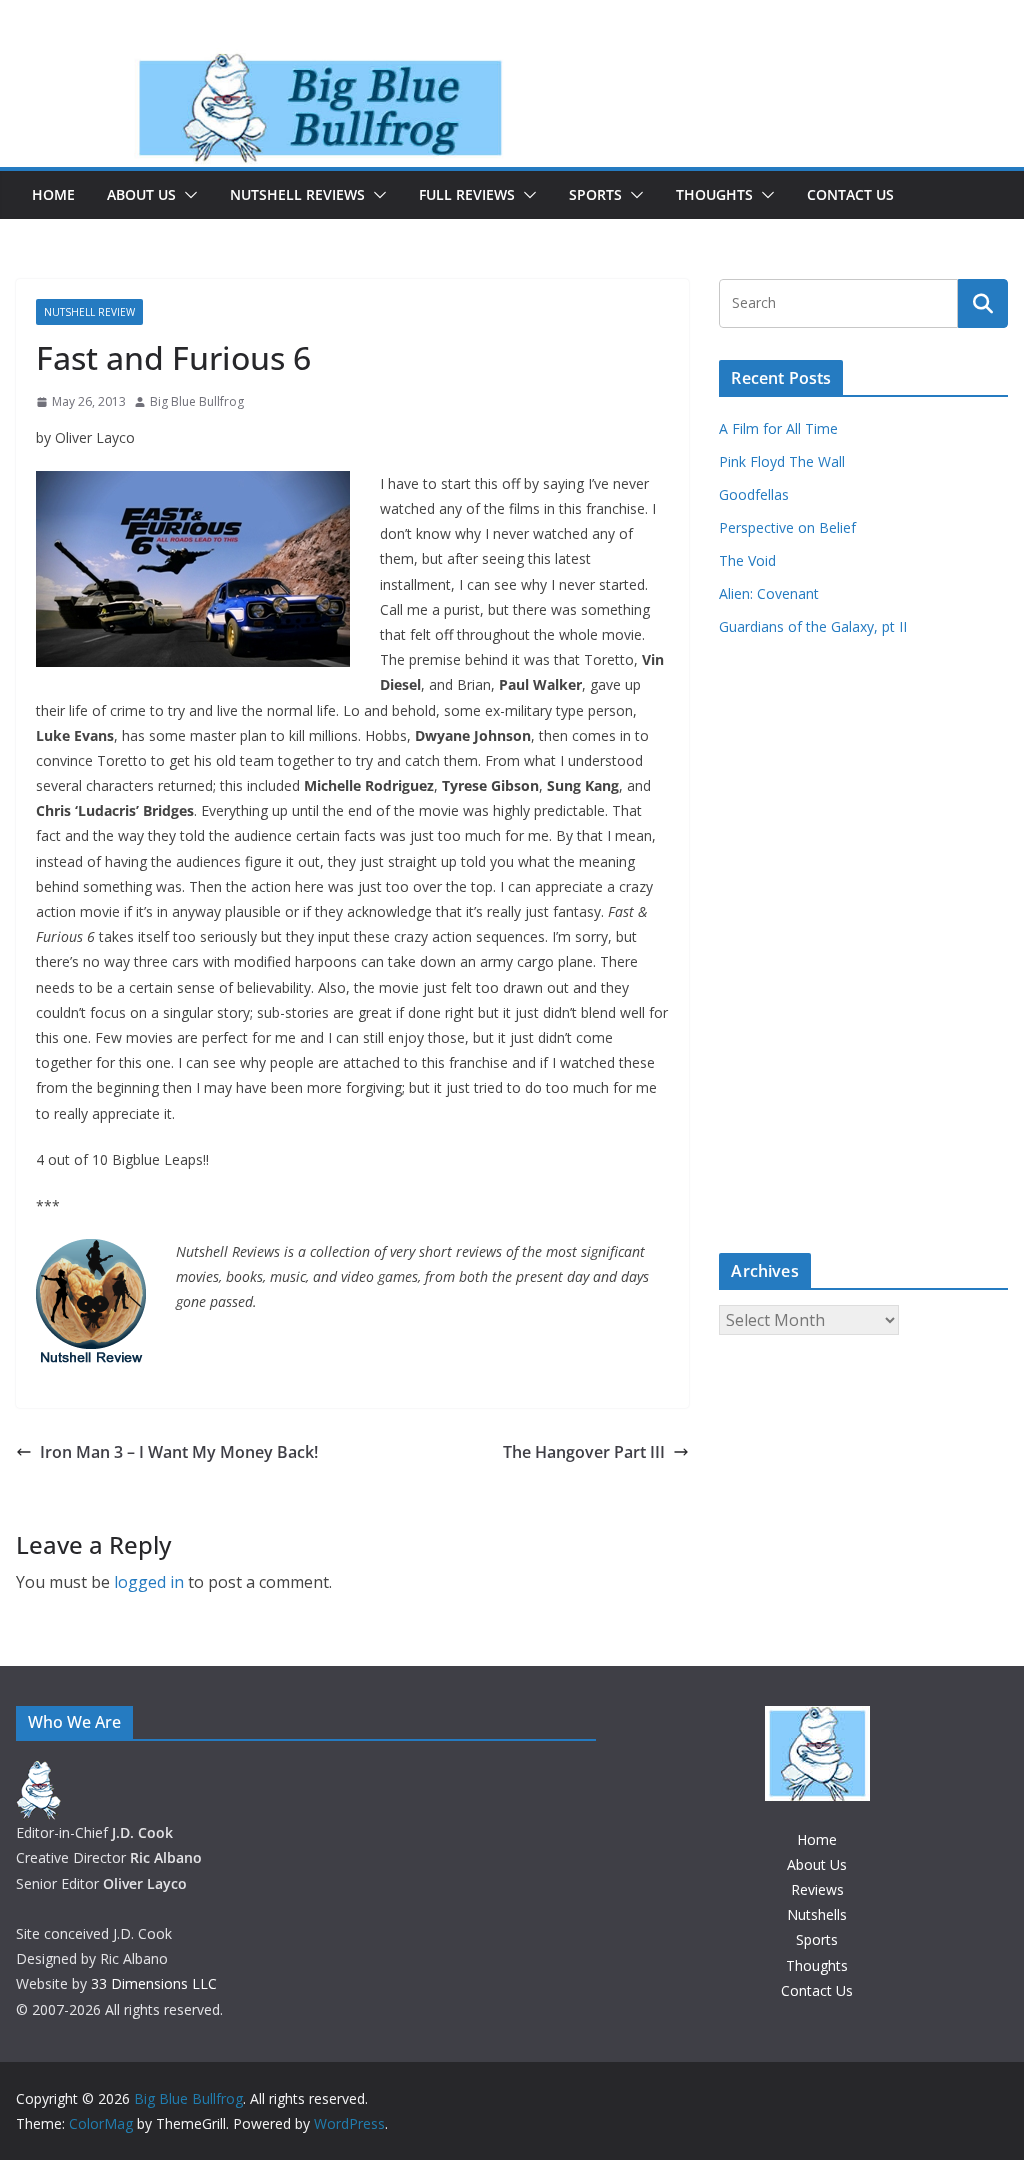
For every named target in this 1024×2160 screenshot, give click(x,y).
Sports (595, 194)
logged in (149, 1582)
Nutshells (817, 1914)
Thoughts (714, 194)
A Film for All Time (778, 428)
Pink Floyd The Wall (782, 461)
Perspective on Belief (787, 527)
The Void (747, 560)
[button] (187, 195)
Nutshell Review (89, 312)
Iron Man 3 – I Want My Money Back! (179, 1452)
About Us (141, 194)
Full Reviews (467, 194)
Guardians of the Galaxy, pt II (813, 626)
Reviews (817, 1889)
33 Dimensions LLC (154, 1983)
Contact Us (850, 194)
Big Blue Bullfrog (197, 401)
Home (53, 194)
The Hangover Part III (584, 1452)
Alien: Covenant (769, 593)
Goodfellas (754, 494)
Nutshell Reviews (297, 194)
